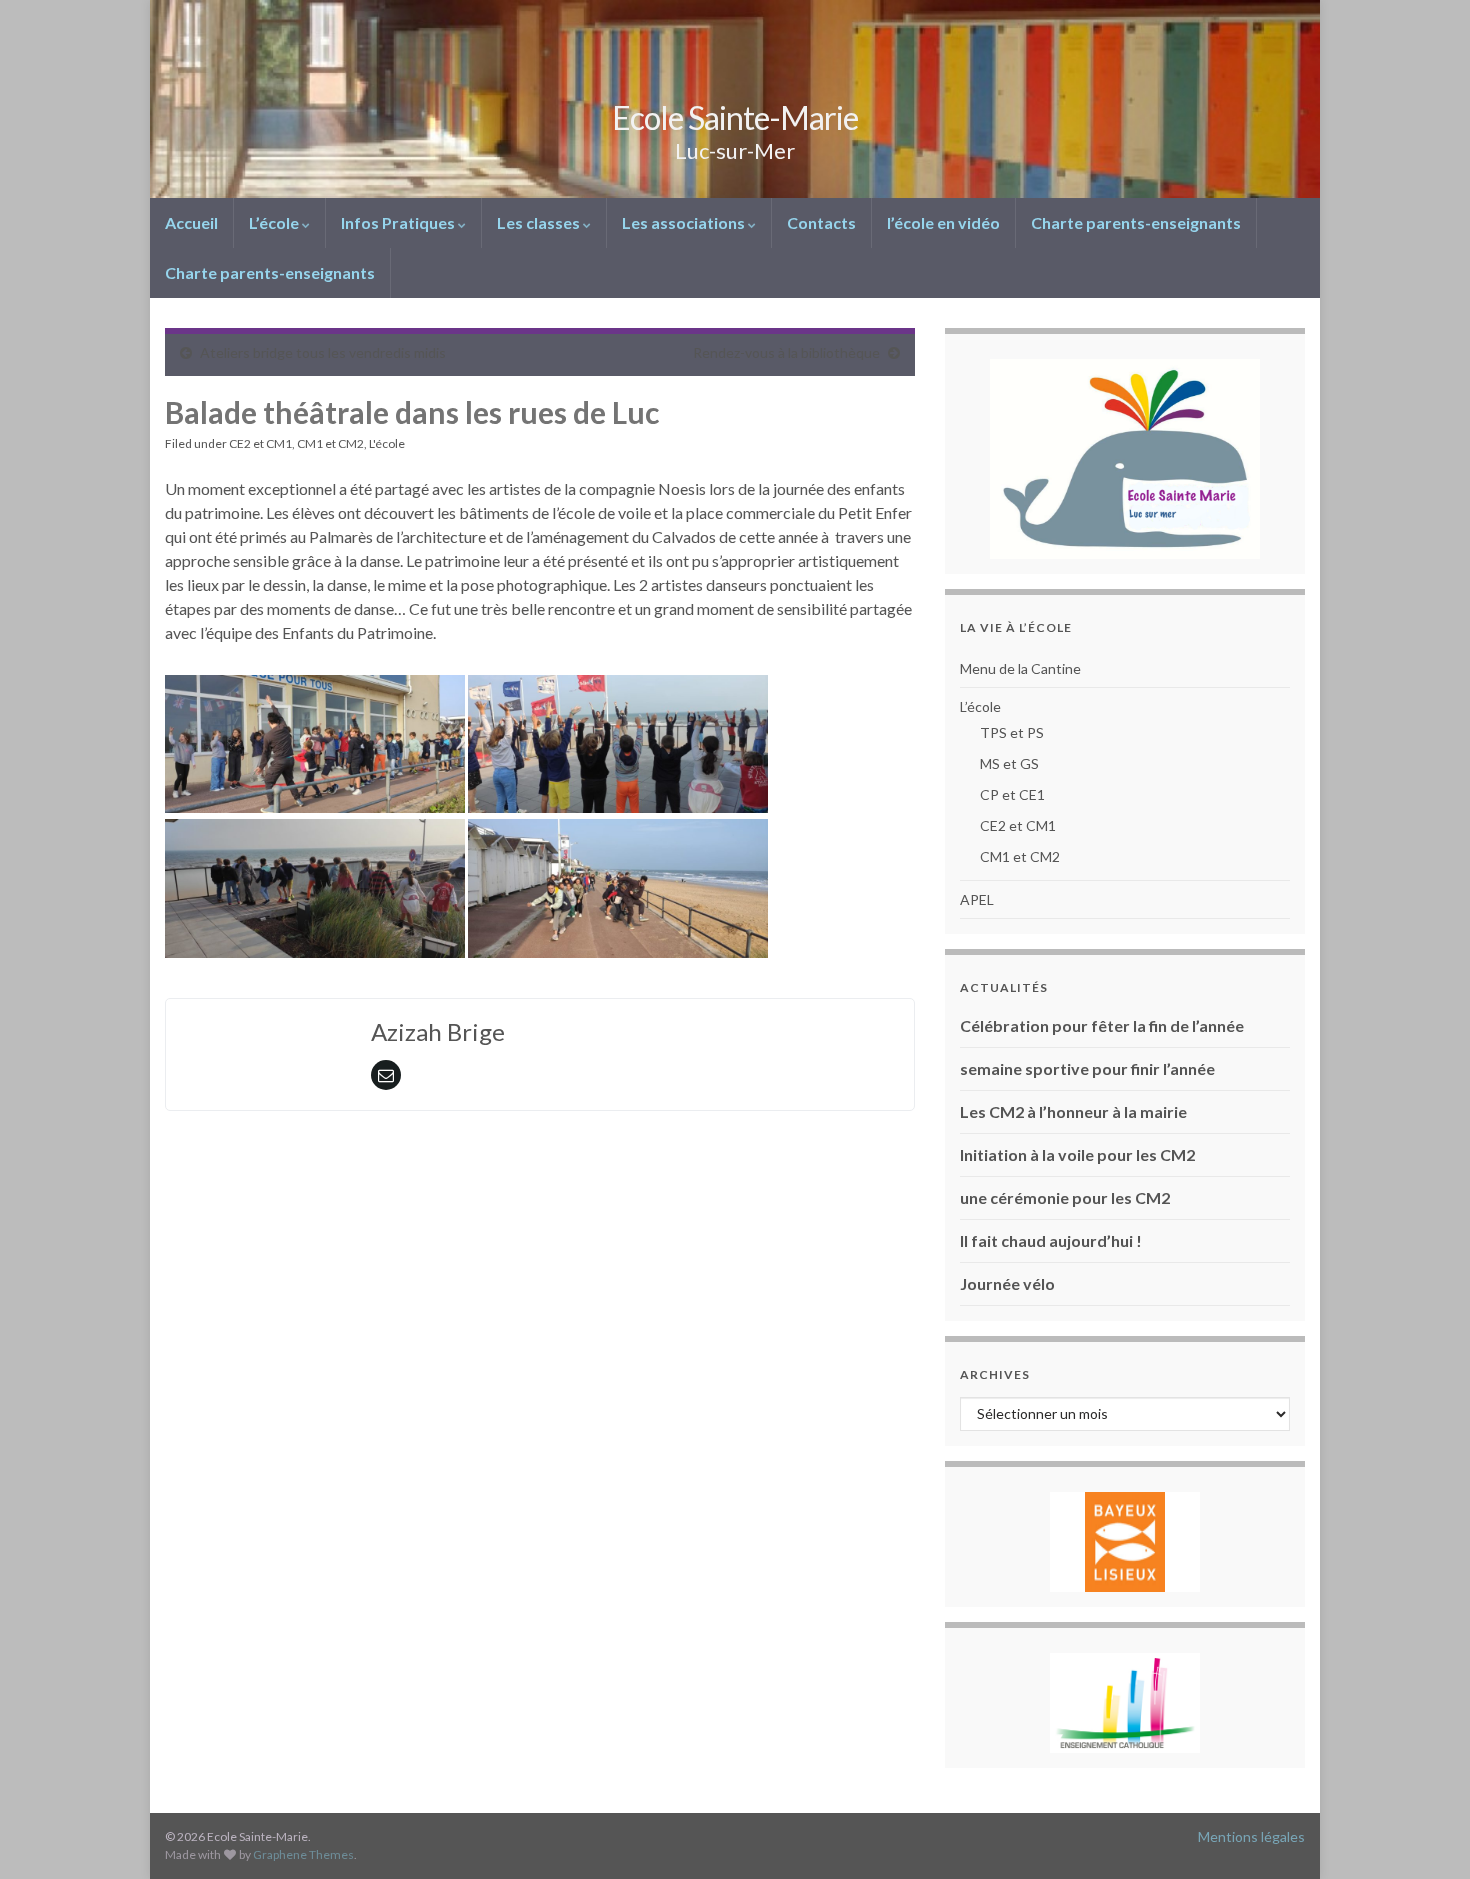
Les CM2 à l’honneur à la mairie (1073, 1111)
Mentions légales (1251, 1836)
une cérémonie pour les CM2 (1065, 1197)
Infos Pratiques (399, 222)
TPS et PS (1012, 732)
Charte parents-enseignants (1136, 222)
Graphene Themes (303, 1854)
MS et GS (1009, 763)
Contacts (821, 222)
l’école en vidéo (943, 222)
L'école (387, 443)
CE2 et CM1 (260, 443)
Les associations (685, 222)
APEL (977, 899)
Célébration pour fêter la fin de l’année (1102, 1025)
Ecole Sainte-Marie (735, 117)
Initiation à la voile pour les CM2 (1077, 1154)
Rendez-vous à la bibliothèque (786, 352)
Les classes (540, 222)
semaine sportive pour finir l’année (1087, 1068)
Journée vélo (1007, 1283)
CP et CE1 (1012, 794)
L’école (275, 222)
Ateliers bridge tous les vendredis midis (323, 352)
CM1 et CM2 (330, 443)
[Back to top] (1425, 1834)
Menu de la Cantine (1020, 668)
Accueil (191, 222)
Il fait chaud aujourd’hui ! (1051, 1240)
